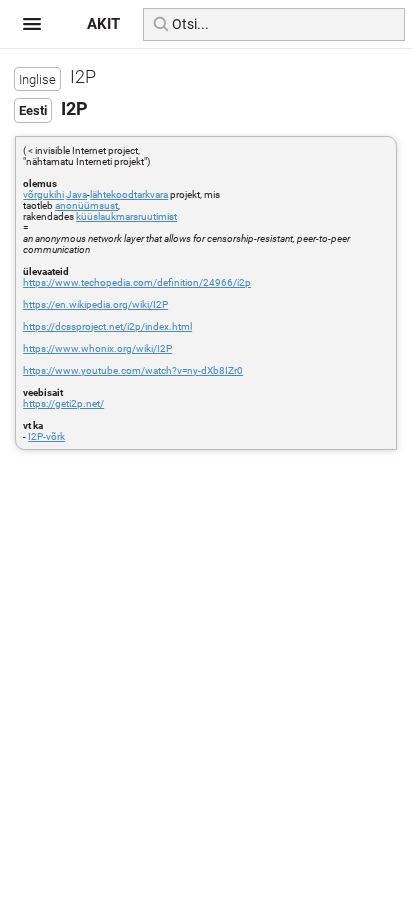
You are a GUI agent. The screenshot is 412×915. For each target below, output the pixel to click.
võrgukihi (43, 194)
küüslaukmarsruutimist (126, 216)
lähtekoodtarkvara (129, 194)
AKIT (103, 24)
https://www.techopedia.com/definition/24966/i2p (137, 282)
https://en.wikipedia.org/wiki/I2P (95, 304)
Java (76, 194)
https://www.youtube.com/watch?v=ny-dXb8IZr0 (133, 370)
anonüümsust (86, 205)
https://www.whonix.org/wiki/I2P (97, 348)
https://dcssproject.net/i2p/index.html (107, 326)
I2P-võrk (46, 436)
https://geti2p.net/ (63, 403)
